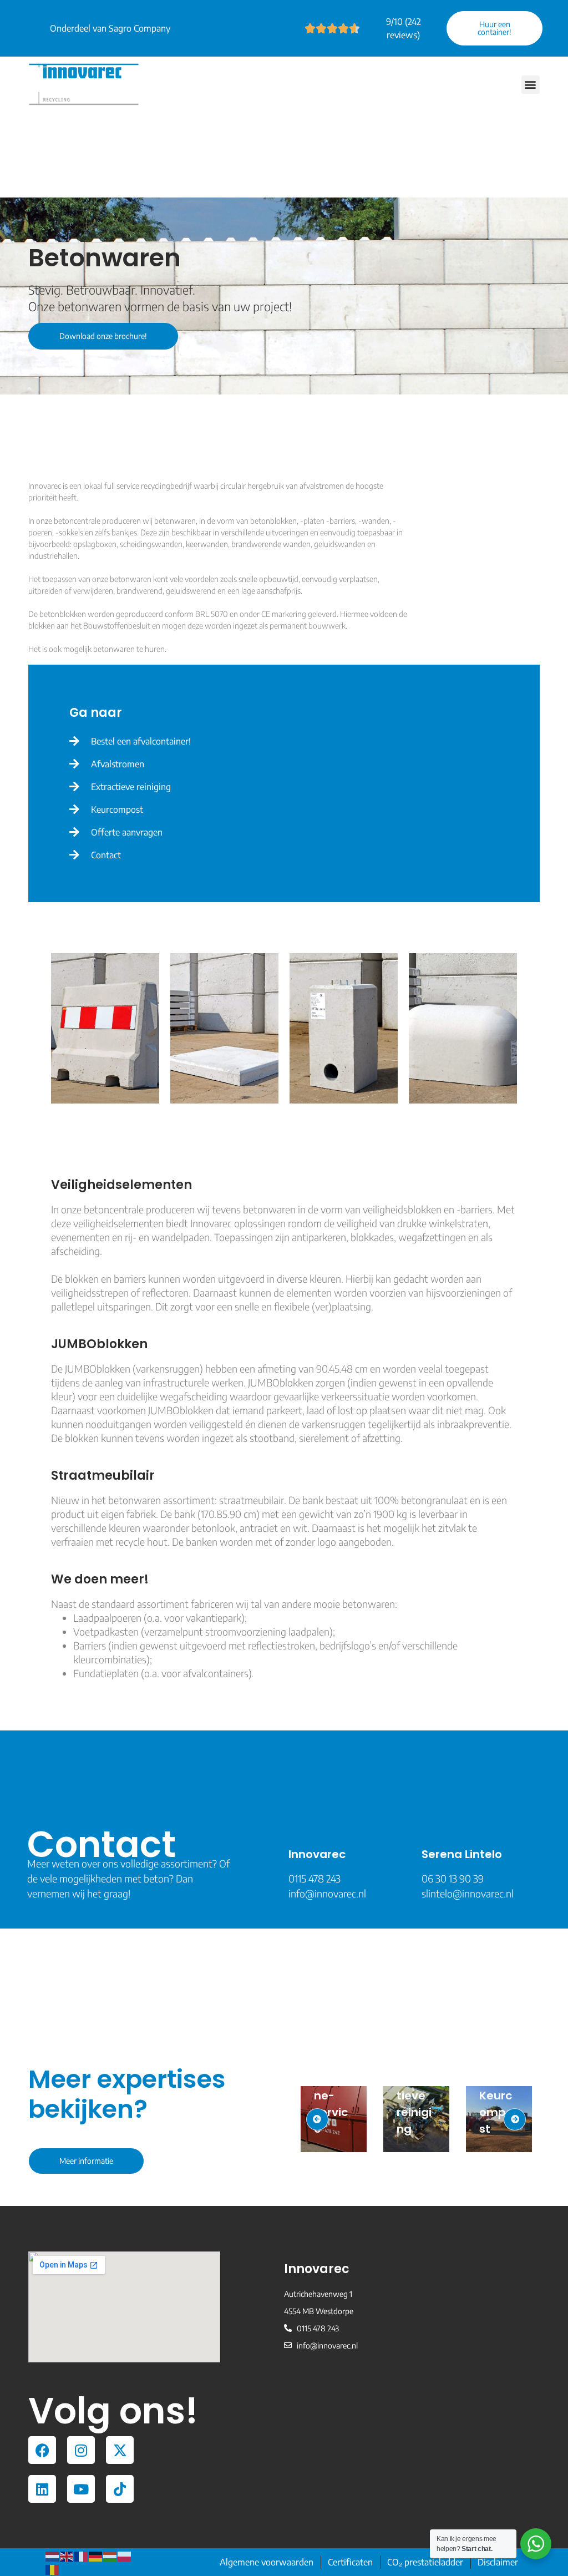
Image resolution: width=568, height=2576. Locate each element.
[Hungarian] (110, 2555)
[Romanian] (53, 2569)
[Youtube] (81, 2489)
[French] (82, 2555)
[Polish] (125, 2555)
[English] (67, 2555)
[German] (96, 2555)
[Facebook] (42, 2450)
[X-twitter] (120, 2450)
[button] (531, 85)
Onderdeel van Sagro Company (110, 28)
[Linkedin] (42, 2489)
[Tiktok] (120, 2489)
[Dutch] (53, 2555)
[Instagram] (81, 2450)
